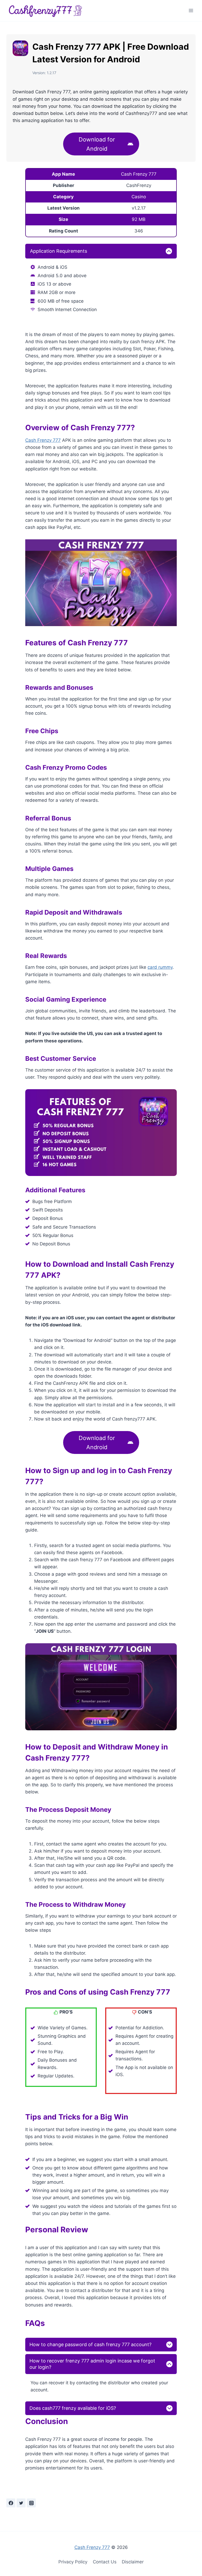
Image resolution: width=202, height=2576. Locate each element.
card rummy (160, 967)
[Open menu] (191, 10)
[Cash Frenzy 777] (46, 11)
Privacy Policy (73, 2562)
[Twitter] (21, 2503)
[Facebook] (11, 2503)
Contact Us (105, 2562)
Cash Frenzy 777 (43, 440)
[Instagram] (31, 2503)
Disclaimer (133, 2562)
